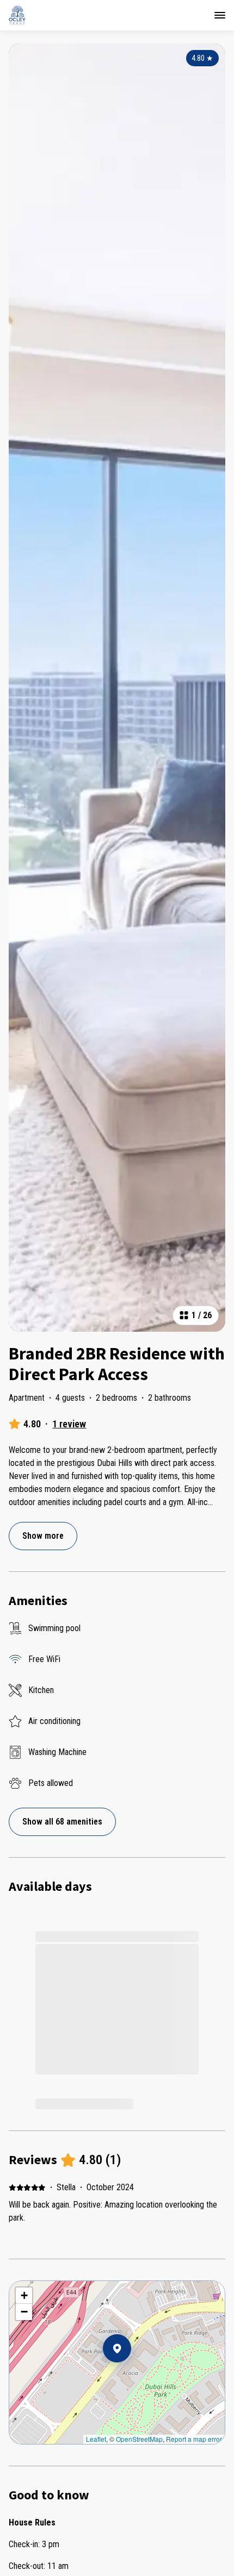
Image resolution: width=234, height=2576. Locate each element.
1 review (69, 1424)
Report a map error (194, 2439)
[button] (131, 2377)
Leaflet (96, 2439)
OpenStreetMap (139, 2439)
